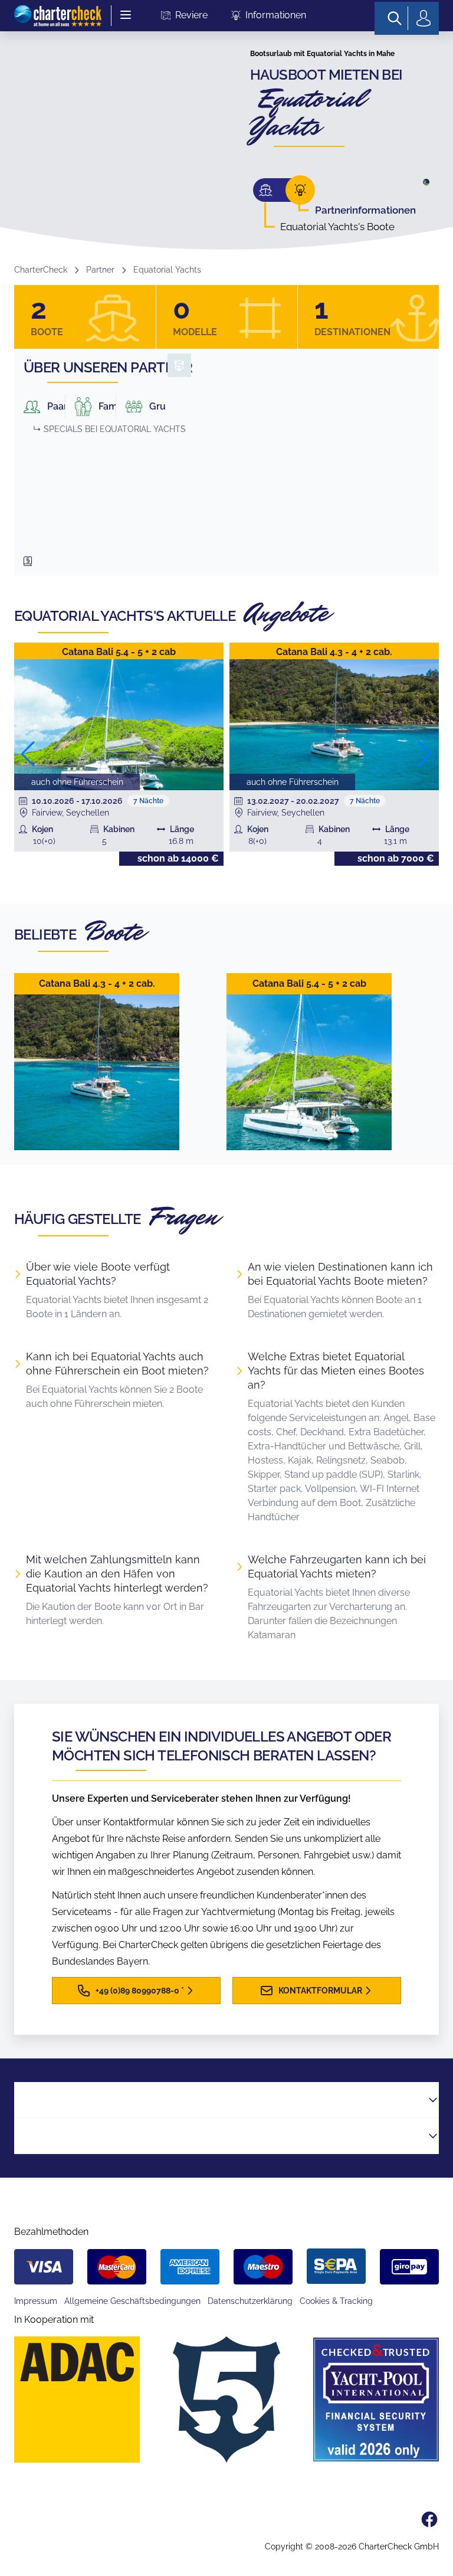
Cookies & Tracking (336, 2301)
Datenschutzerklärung (250, 2301)
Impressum (36, 2301)
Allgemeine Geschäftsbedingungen (132, 2301)
